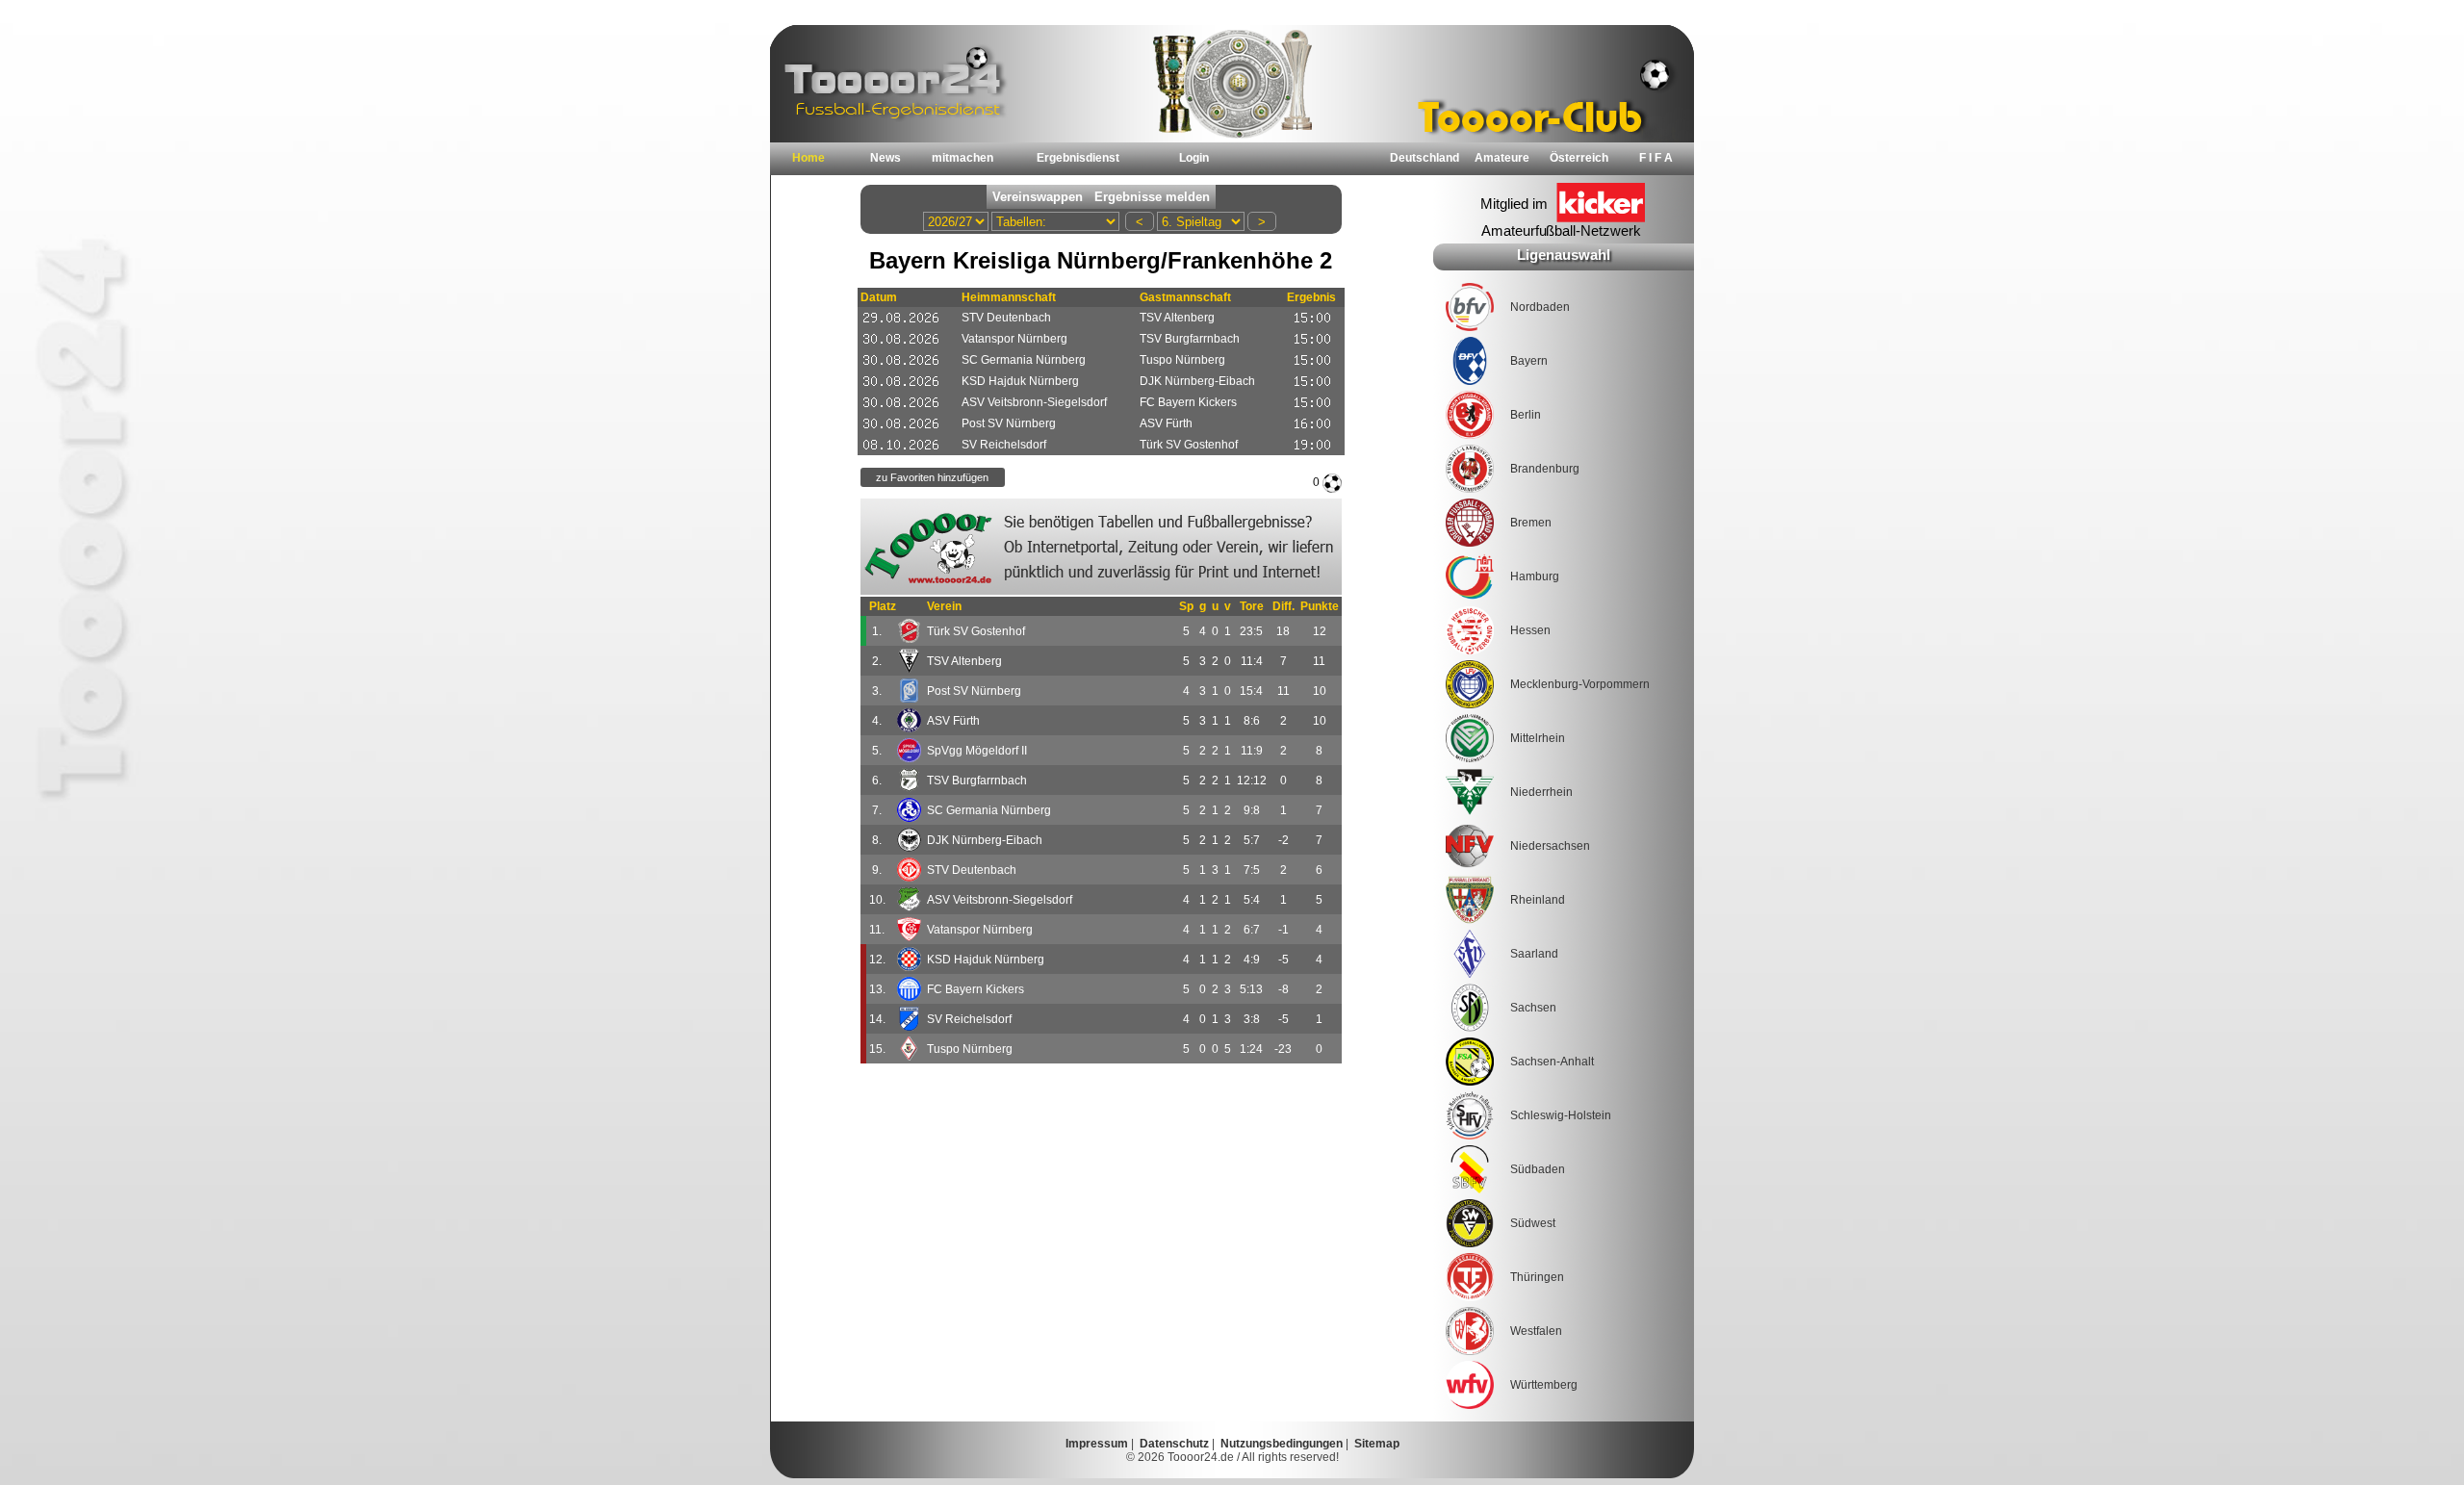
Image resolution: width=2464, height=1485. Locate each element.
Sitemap (1377, 1444)
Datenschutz (1174, 1444)
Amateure (1502, 158)
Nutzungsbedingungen (1282, 1444)
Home (808, 158)
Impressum (1097, 1444)
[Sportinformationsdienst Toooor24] (1101, 547)
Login (1194, 158)
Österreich (1579, 158)
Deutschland (1424, 158)
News (885, 158)
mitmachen (962, 158)
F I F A (1656, 158)
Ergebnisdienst (1078, 158)
